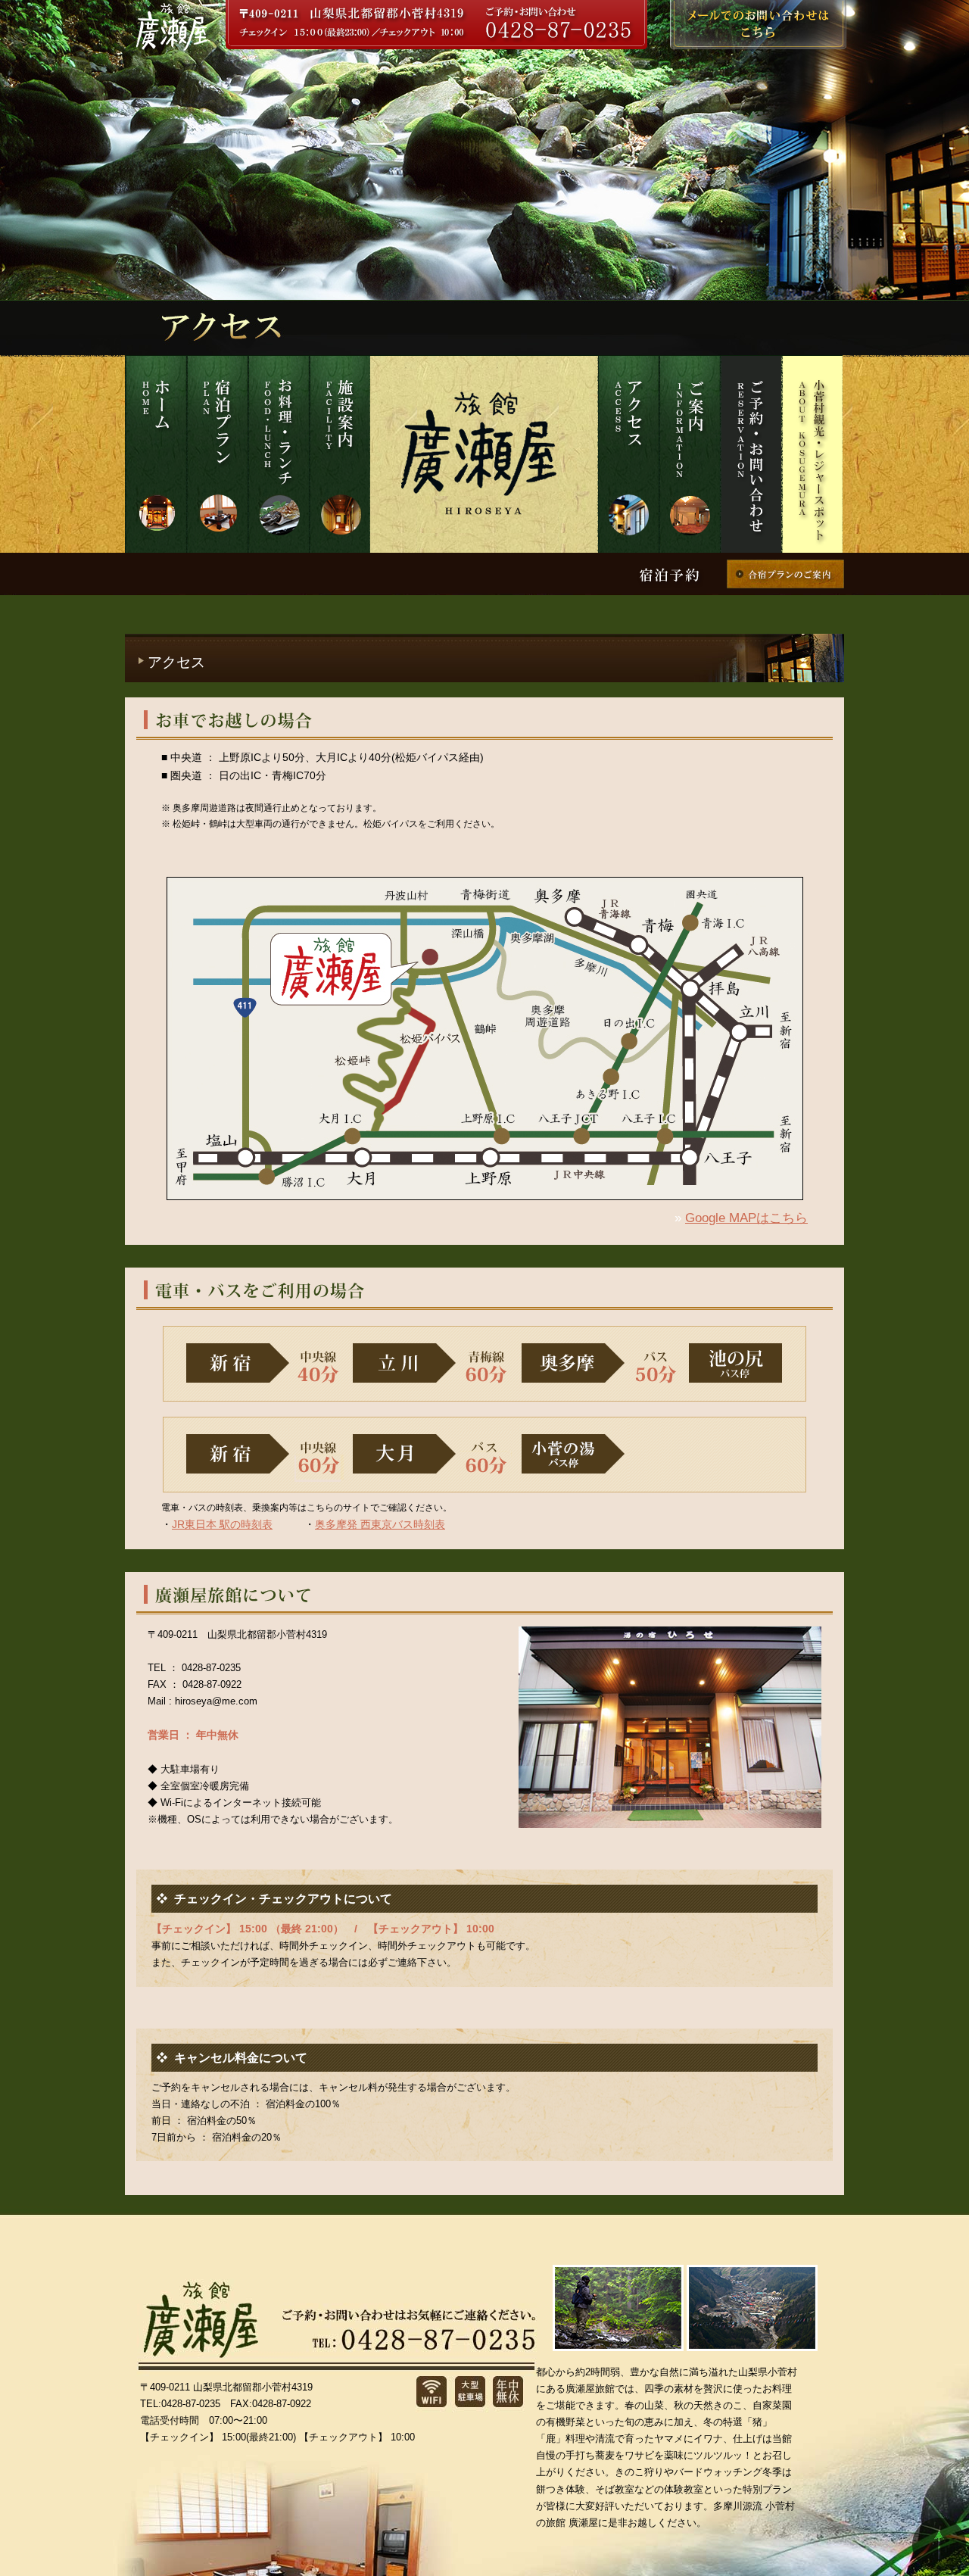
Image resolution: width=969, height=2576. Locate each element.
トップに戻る (939, 2546)
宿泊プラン (217, 454)
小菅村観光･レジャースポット (812, 454)
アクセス (628, 454)
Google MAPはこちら (746, 1218)
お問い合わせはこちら (758, 25)
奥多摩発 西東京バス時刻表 (380, 1524)
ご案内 (689, 454)
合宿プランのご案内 (785, 574)
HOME (156, 454)
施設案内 (340, 454)
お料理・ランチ (278, 454)
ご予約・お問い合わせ (751, 454)
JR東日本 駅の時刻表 (222, 1524)
